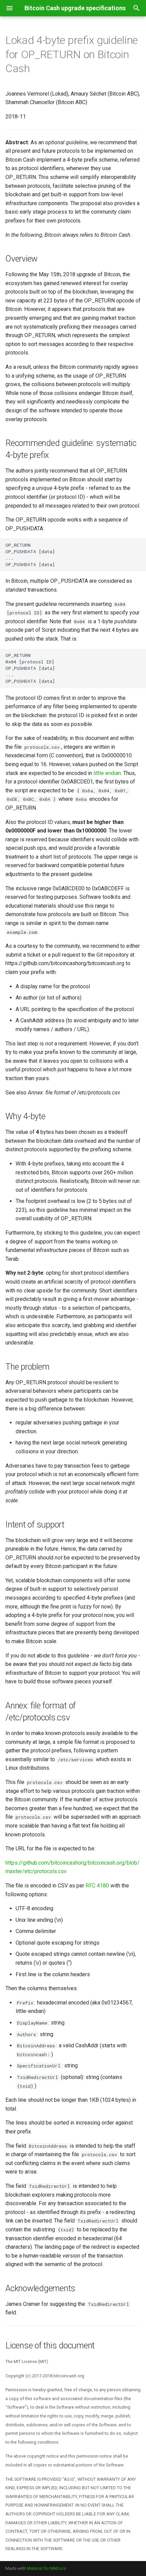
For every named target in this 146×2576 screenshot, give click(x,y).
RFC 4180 (97, 1886)
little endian (107, 773)
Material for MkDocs (47, 2568)
